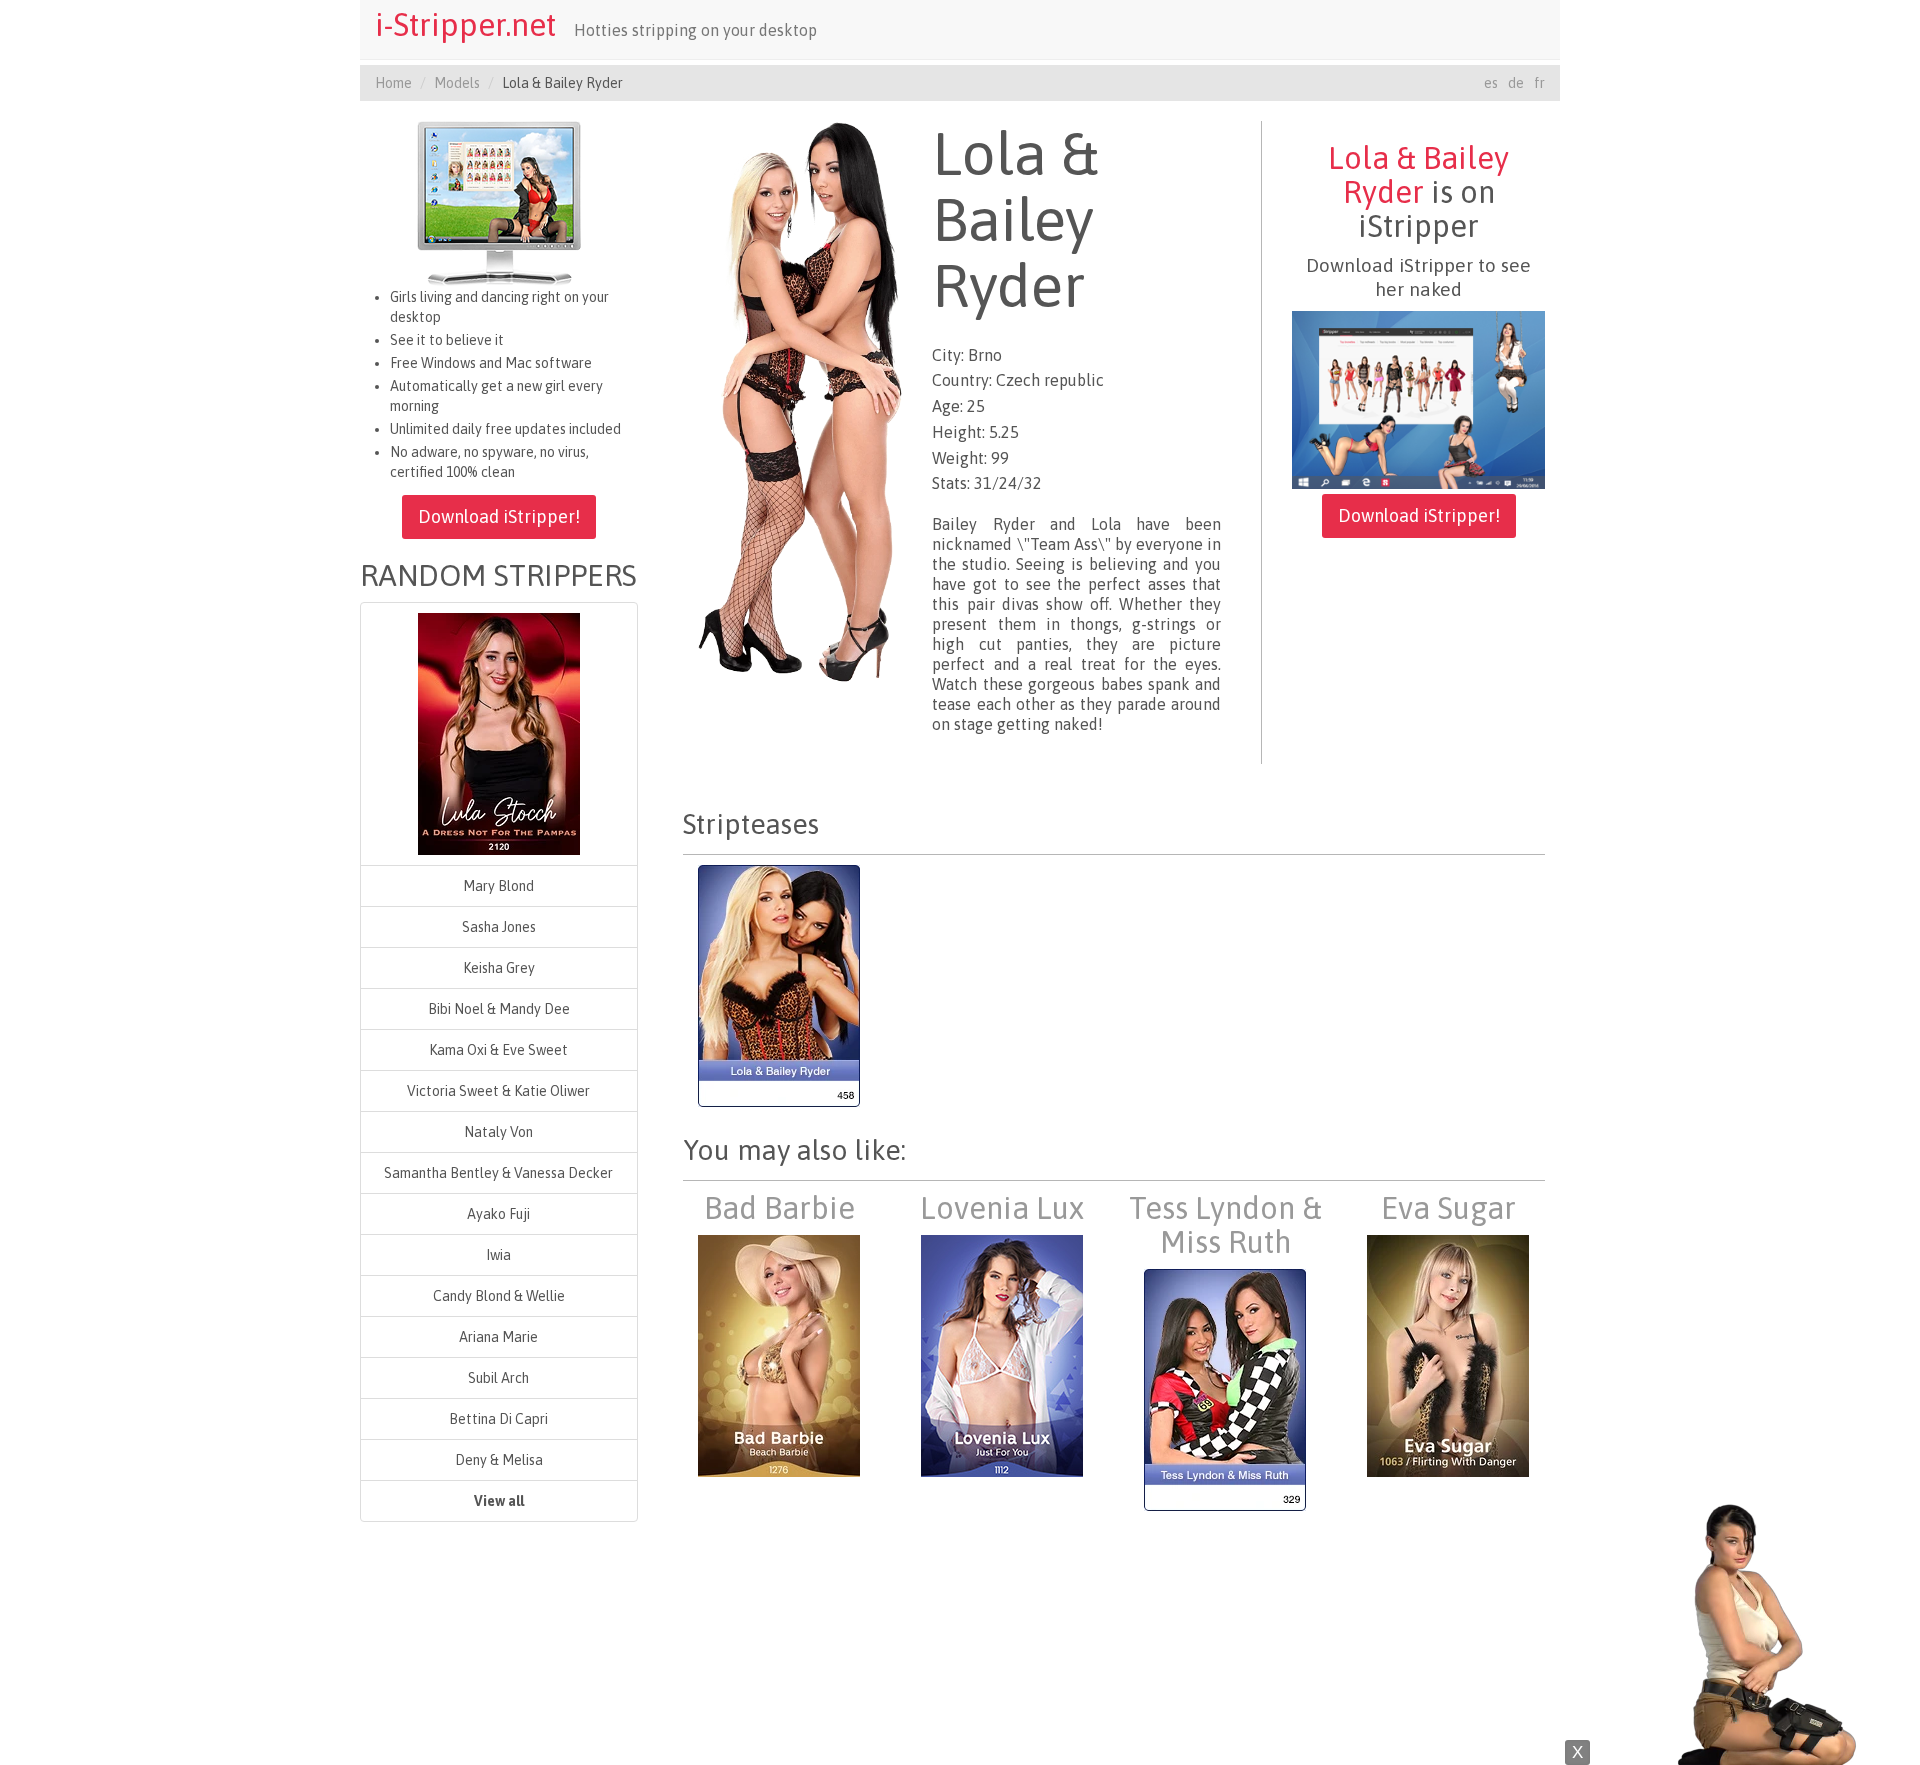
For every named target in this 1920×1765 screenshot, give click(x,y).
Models (457, 83)
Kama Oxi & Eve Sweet (498, 1050)
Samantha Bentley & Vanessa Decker (498, 1173)
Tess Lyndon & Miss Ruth (1225, 1225)
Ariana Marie (498, 1337)
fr (1539, 83)
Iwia (498, 1255)
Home (393, 83)
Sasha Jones (499, 927)
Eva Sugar (1448, 1208)
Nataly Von (498, 1132)
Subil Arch (498, 1378)
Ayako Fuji (498, 1214)
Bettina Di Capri (498, 1419)
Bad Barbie (779, 1208)
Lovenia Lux (1002, 1208)
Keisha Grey (499, 968)
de (1516, 83)
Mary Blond (498, 886)
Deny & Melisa (499, 1460)
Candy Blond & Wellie (499, 1296)
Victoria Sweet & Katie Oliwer (498, 1091)
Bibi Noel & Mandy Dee (499, 1009)
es (1491, 83)
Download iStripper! (499, 516)
